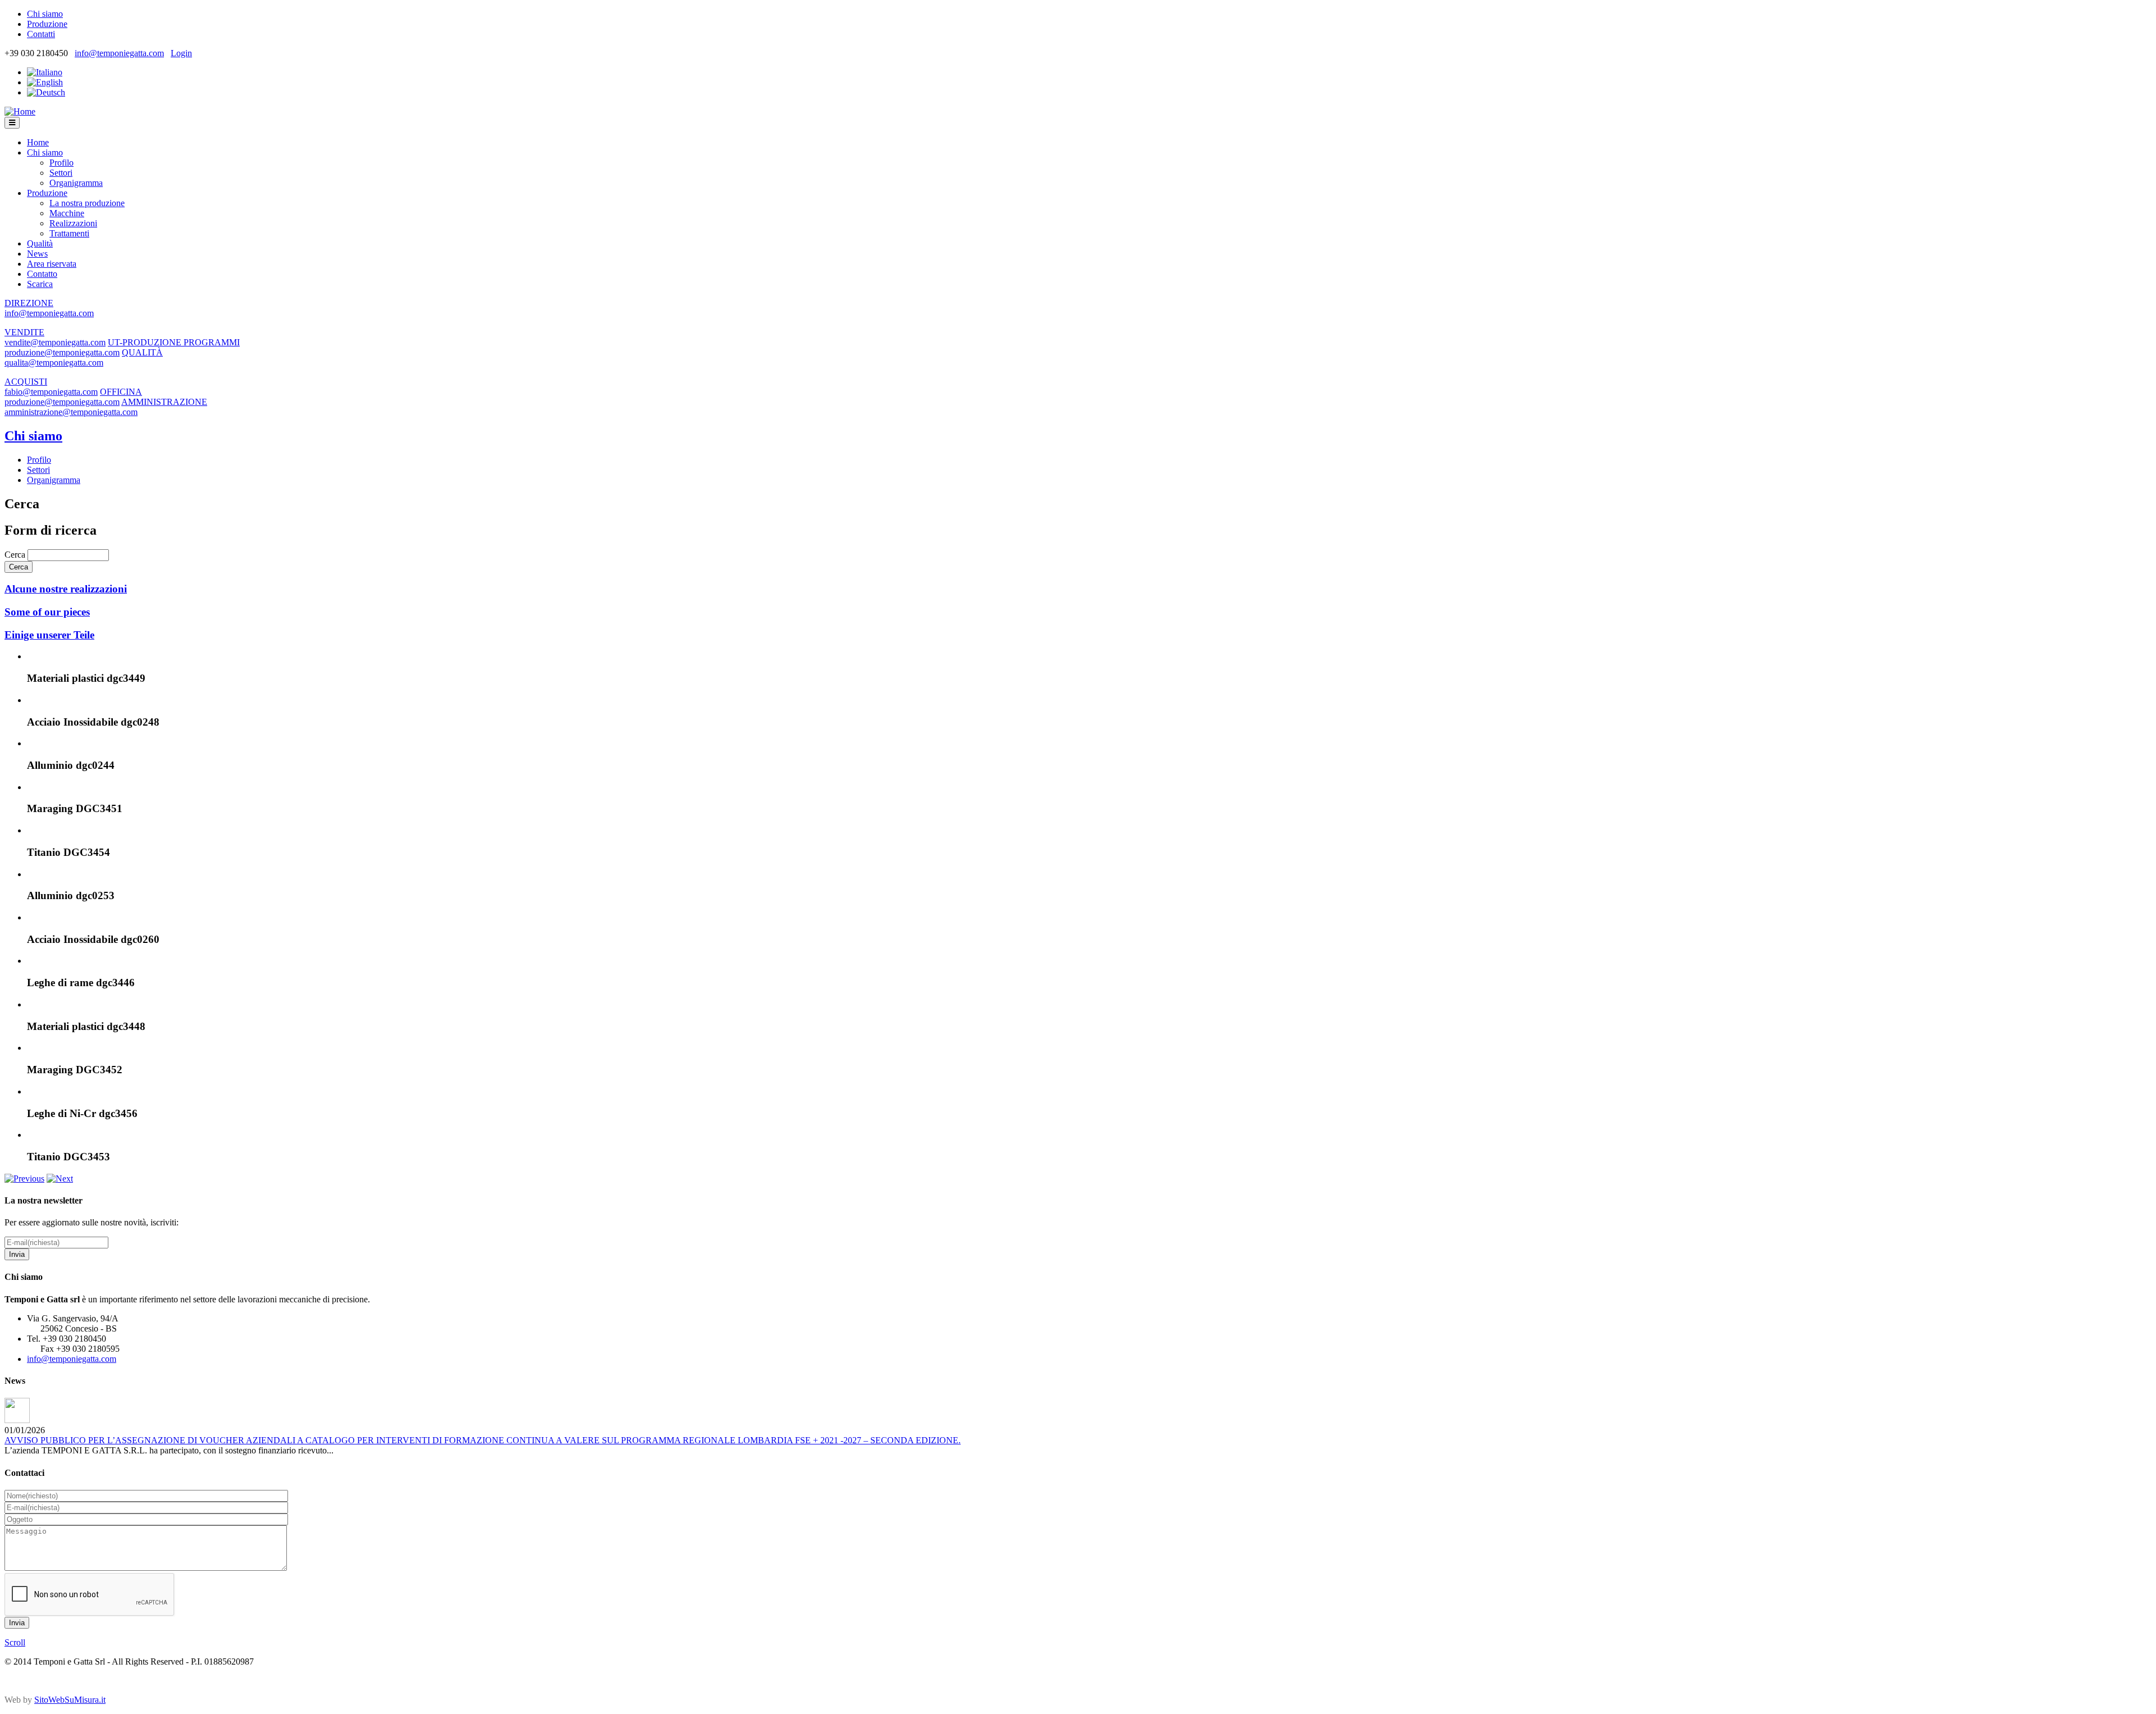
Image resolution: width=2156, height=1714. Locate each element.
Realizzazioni (73, 223)
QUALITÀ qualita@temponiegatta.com (84, 357)
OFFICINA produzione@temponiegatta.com (73, 397)
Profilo (61, 163)
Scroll (15, 1642)
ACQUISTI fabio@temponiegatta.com (51, 387)
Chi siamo (45, 14)
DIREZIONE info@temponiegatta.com (49, 308)
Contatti (41, 34)
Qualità (40, 243)
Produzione (47, 24)
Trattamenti (69, 233)
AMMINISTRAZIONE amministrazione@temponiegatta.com (106, 407)
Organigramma (76, 183)
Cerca (16, 555)
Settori (61, 173)
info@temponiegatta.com (119, 53)
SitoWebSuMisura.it (70, 1700)
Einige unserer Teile (49, 635)
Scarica (40, 284)
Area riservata (52, 264)
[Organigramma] (45, 72)
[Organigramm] (46, 92)
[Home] (20, 111)
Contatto (42, 274)
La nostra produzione (87, 203)
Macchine (67, 213)
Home (38, 142)
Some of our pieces (47, 612)
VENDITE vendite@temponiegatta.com (55, 337)
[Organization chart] (45, 82)
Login (181, 53)
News (37, 254)
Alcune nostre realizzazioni (66, 589)
